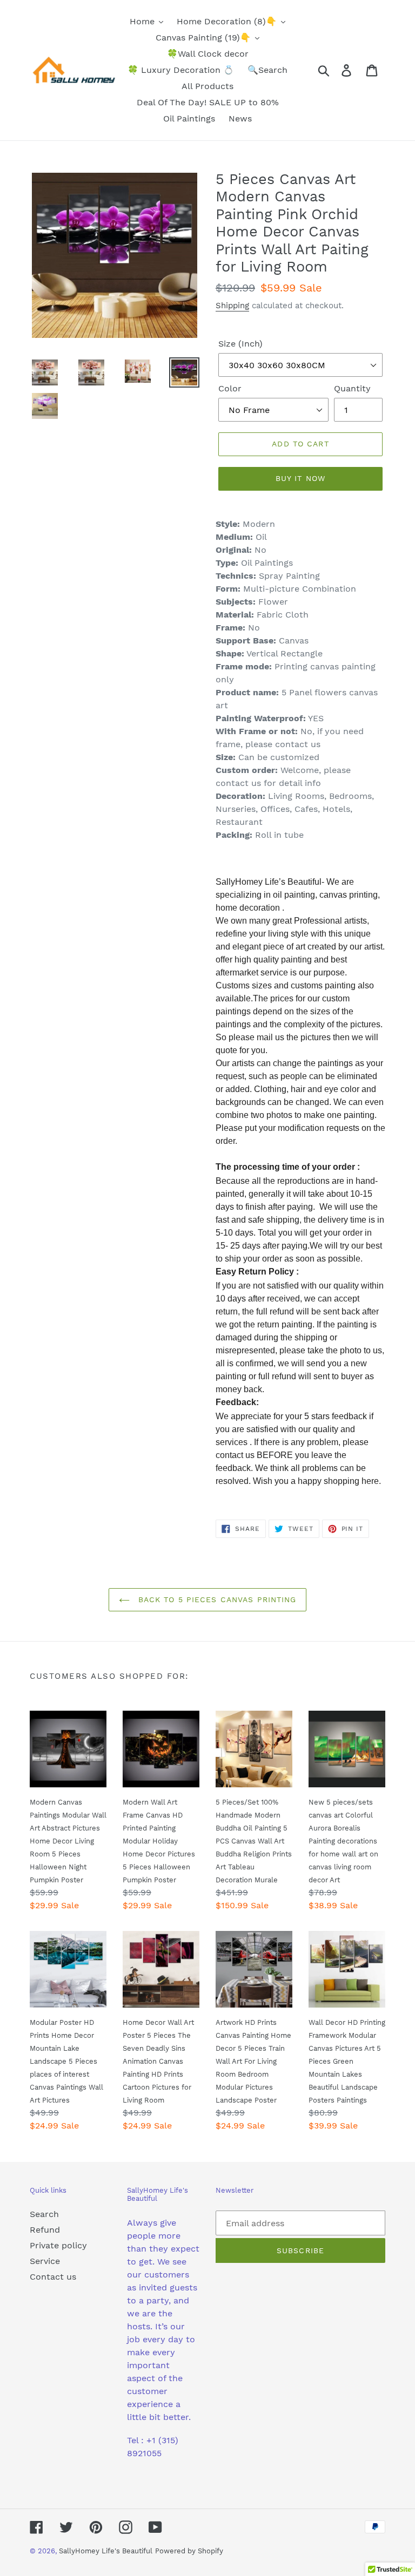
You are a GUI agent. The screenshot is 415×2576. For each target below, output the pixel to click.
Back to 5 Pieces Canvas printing (216, 1599)
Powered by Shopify (189, 2551)
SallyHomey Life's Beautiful (106, 2551)
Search (44, 2214)
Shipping (232, 306)
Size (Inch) (240, 344)
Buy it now (300, 478)
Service (45, 2261)
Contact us (53, 2277)
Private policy (58, 2245)
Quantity (352, 388)
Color (230, 388)
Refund (45, 2230)
